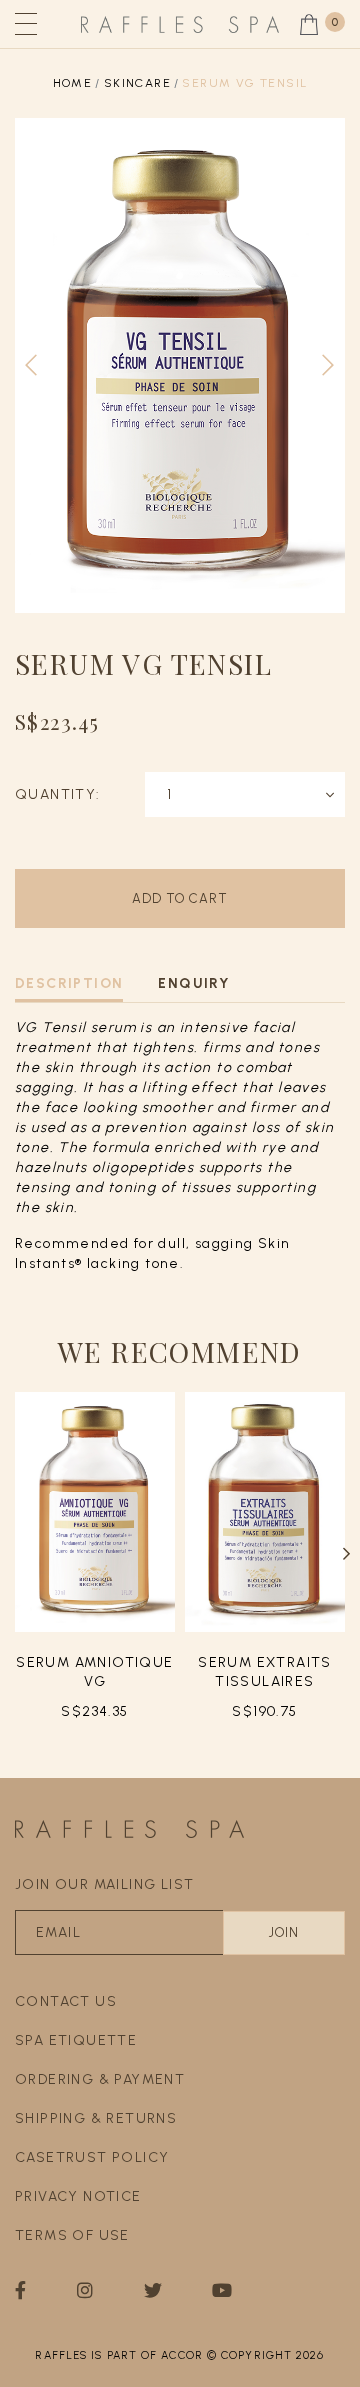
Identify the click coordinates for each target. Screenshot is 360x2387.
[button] (346, 1553)
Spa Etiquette (76, 2040)
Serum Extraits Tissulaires (265, 1671)
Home (73, 83)
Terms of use (72, 2235)
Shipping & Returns (96, 2118)
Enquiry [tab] (193, 983)
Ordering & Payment (100, 2079)
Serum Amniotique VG (94, 1671)
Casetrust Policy (92, 2157)
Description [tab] (69, 983)
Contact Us (66, 2001)
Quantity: (58, 794)
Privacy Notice (78, 2196)
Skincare (137, 83)
